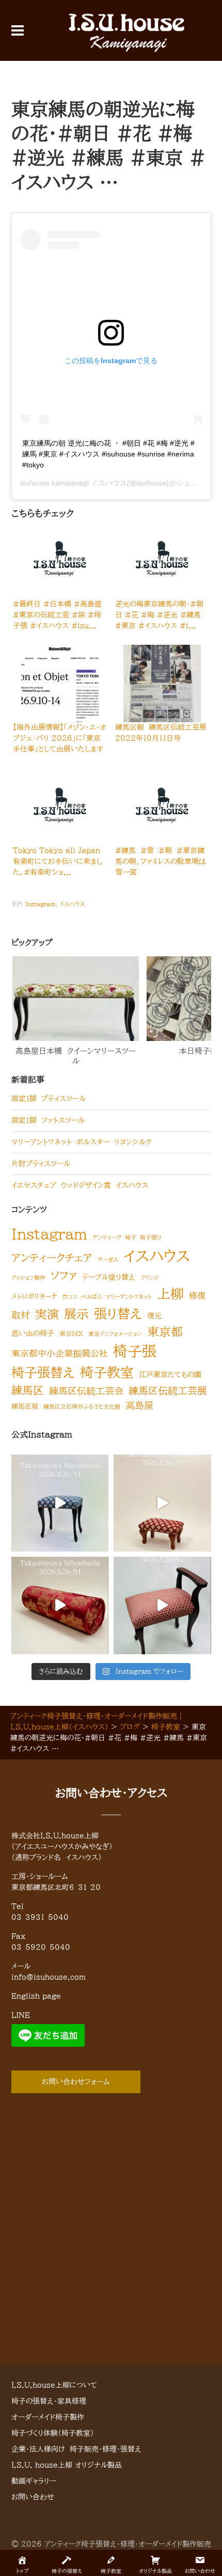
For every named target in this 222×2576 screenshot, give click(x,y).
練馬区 (28, 1390)
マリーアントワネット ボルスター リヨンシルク (82, 1142)
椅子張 (135, 1351)
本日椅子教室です (132, 1051)
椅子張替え (43, 1372)
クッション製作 (28, 1278)
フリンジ (150, 1278)
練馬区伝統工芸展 (168, 1390)
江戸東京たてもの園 (170, 1374)
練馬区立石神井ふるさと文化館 (82, 1407)
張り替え (118, 1314)
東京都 (165, 1332)
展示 (76, 1314)
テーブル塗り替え (109, 1277)
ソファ (64, 1276)
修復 (197, 1296)
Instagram (40, 904)
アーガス (108, 1260)
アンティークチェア (52, 1258)
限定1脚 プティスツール (49, 1099)
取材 (21, 1315)
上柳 (170, 1294)
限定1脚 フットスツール (48, 1120)
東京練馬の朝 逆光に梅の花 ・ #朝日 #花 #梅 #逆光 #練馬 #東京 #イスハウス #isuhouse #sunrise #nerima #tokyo (108, 454)
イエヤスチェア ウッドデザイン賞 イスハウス (80, 1185)
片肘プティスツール (41, 1164)
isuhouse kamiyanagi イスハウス (74, 483)
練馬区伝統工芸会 (86, 1391)
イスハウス (72, 904)
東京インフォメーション (115, 1334)
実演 (47, 1314)
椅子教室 (107, 1372)
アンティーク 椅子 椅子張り (127, 1237)
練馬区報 (25, 1406)
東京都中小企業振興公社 (60, 1353)
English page (36, 1996)
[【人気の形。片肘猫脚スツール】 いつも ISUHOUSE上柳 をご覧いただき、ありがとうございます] (162, 1605)
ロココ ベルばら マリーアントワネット (107, 1297)
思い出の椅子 (33, 1333)
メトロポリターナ (34, 1297)
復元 (154, 1316)
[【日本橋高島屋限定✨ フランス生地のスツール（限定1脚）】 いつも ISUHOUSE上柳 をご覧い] (60, 1503)
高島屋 (139, 1405)
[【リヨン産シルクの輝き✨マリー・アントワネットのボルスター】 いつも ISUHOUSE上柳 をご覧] (60, 1605)
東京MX (71, 1333)
